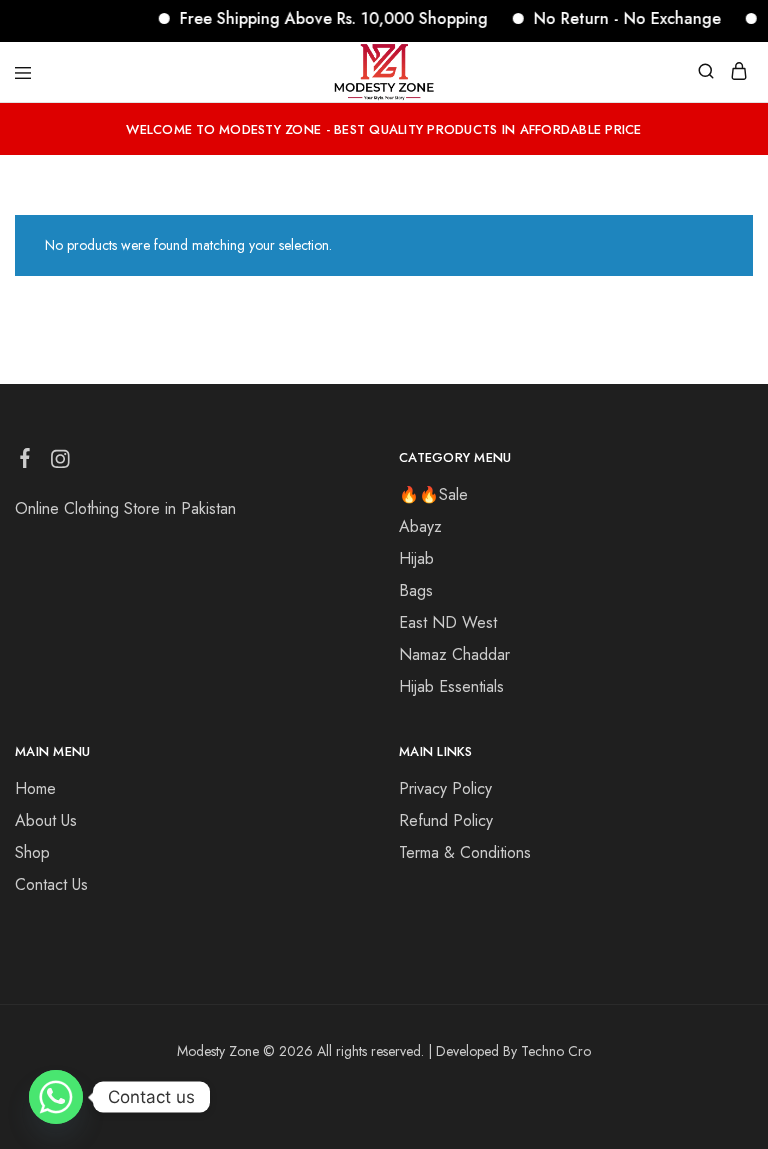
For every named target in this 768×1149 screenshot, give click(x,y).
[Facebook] (25, 462)
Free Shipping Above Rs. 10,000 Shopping (324, 18)
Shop (32, 852)
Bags (416, 590)
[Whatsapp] (56, 1097)
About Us (46, 820)
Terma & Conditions (465, 852)
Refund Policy (446, 820)
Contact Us (51, 884)
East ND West (448, 622)
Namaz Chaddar (454, 654)
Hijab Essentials (451, 686)
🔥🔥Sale (433, 494)
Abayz (420, 526)
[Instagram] (60, 463)
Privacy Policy (445, 788)
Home (35, 788)
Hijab (416, 558)
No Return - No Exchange (617, 18)
